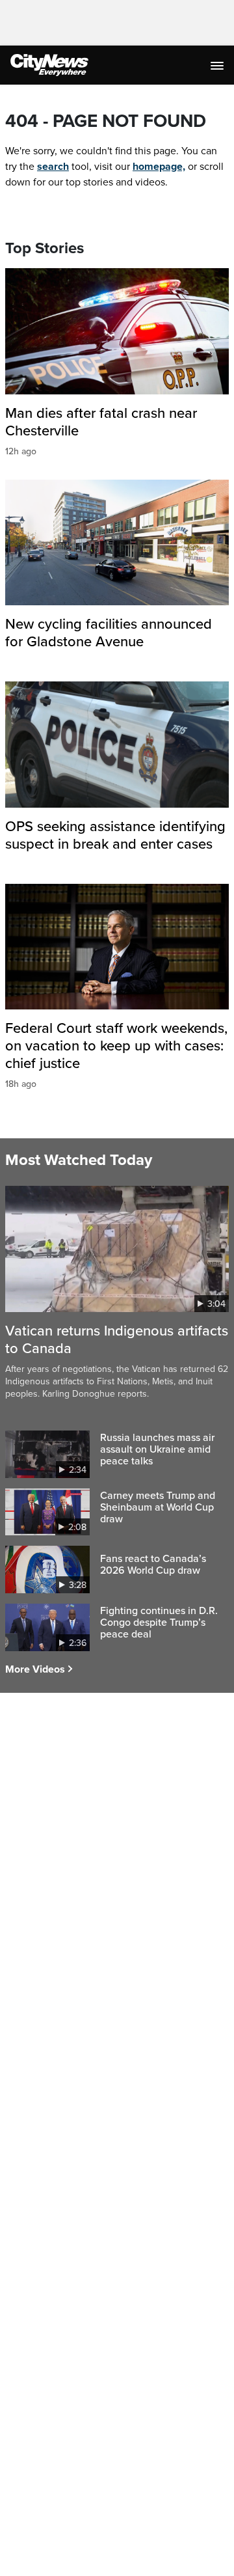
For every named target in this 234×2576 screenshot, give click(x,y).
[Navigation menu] (218, 65)
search (53, 167)
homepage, (159, 167)
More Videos (35, 1669)
